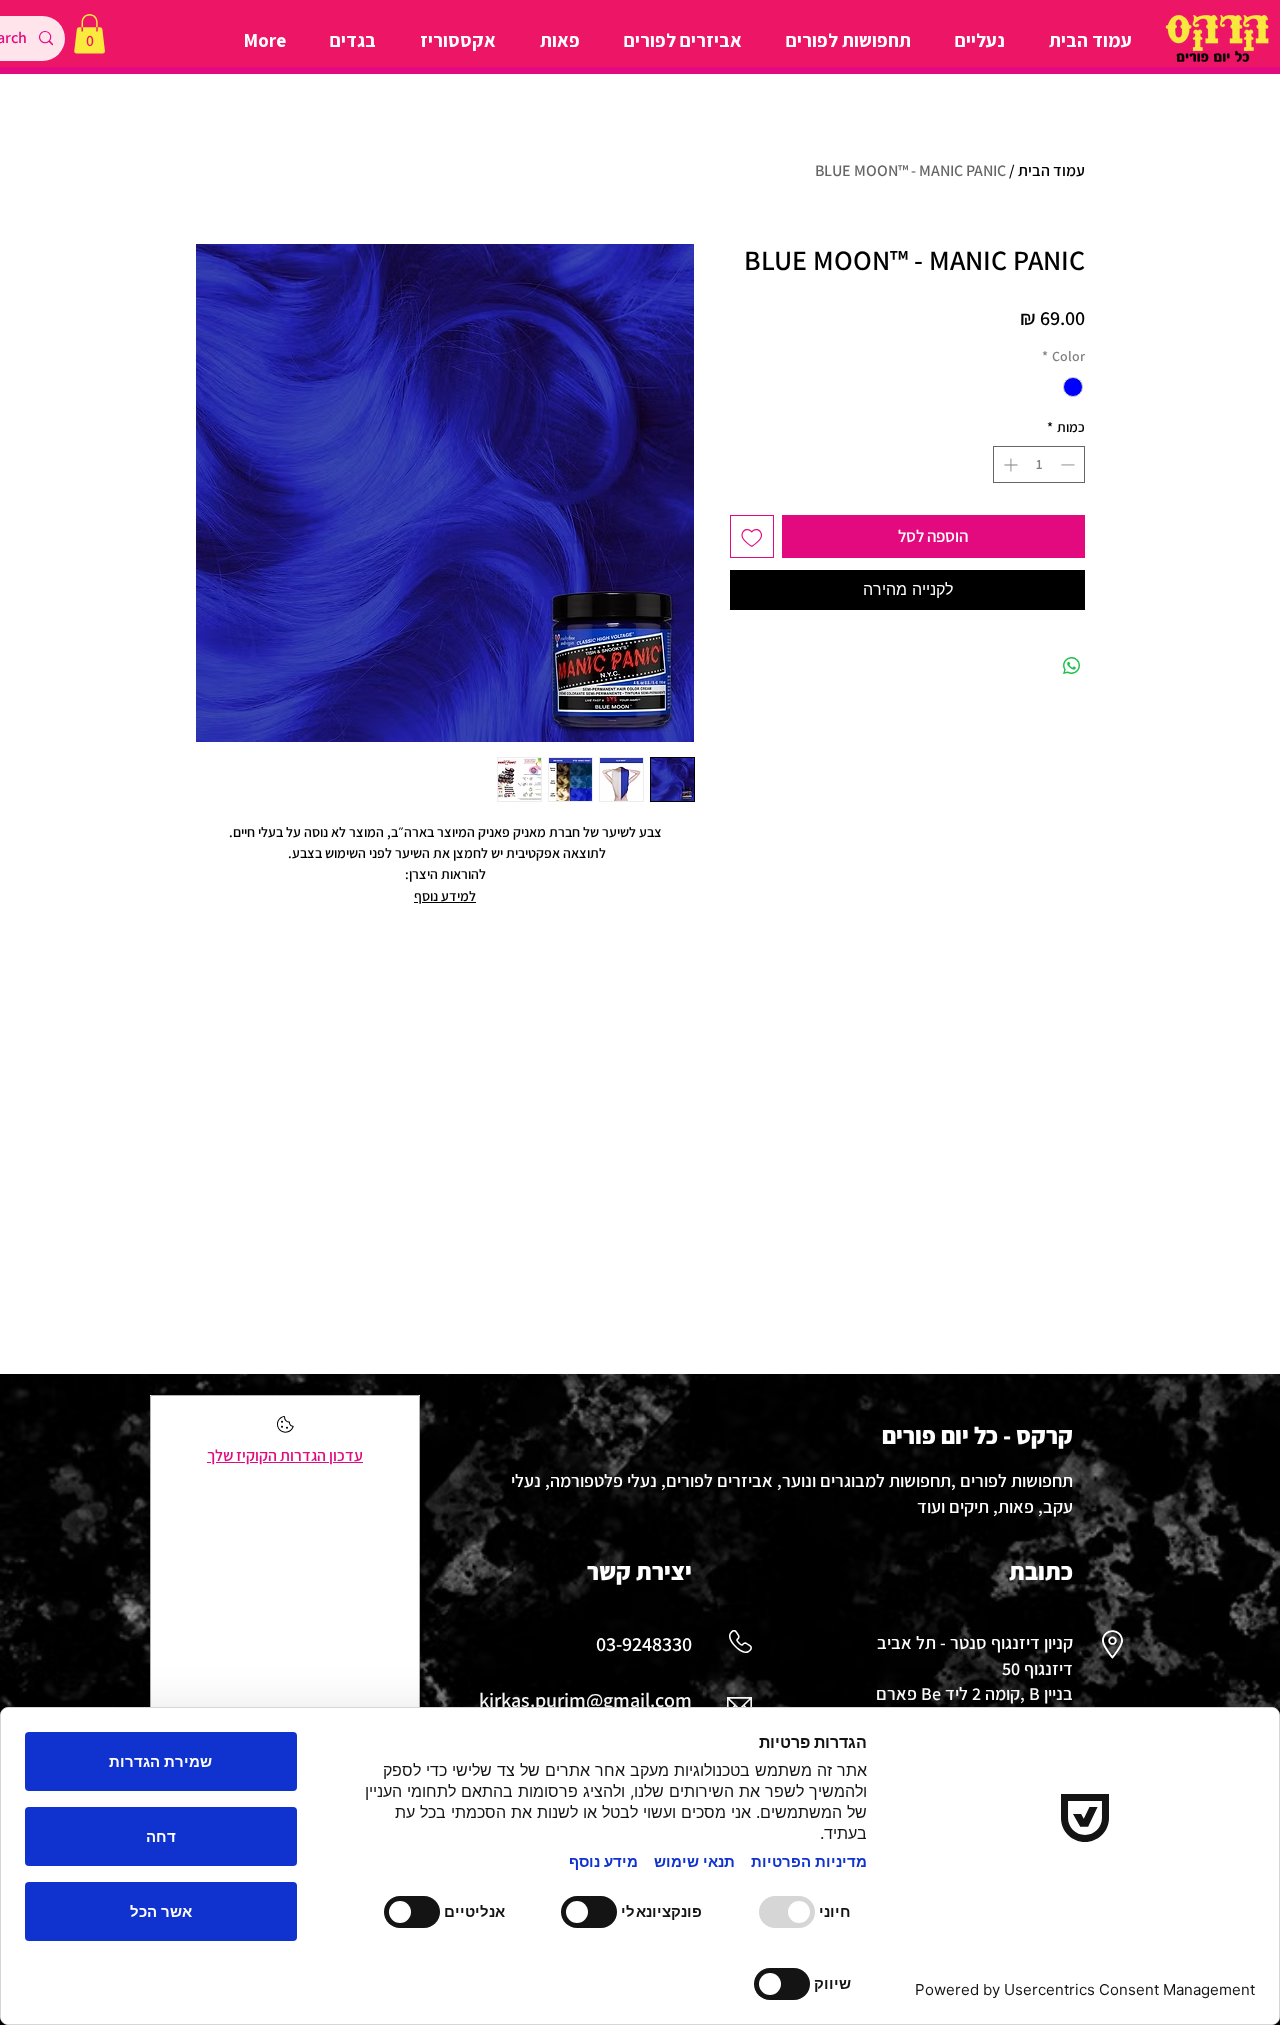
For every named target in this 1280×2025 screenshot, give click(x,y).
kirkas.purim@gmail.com (585, 1700)
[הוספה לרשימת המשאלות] (752, 537)
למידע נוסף (445, 896)
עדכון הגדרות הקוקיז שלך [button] (285, 1455)
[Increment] (1008, 464)
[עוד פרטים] (285, 1430)
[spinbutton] (1039, 464)
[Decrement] (1069, 464)
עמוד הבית (1051, 170)
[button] (89, 33)
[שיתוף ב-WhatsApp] (1072, 666)
